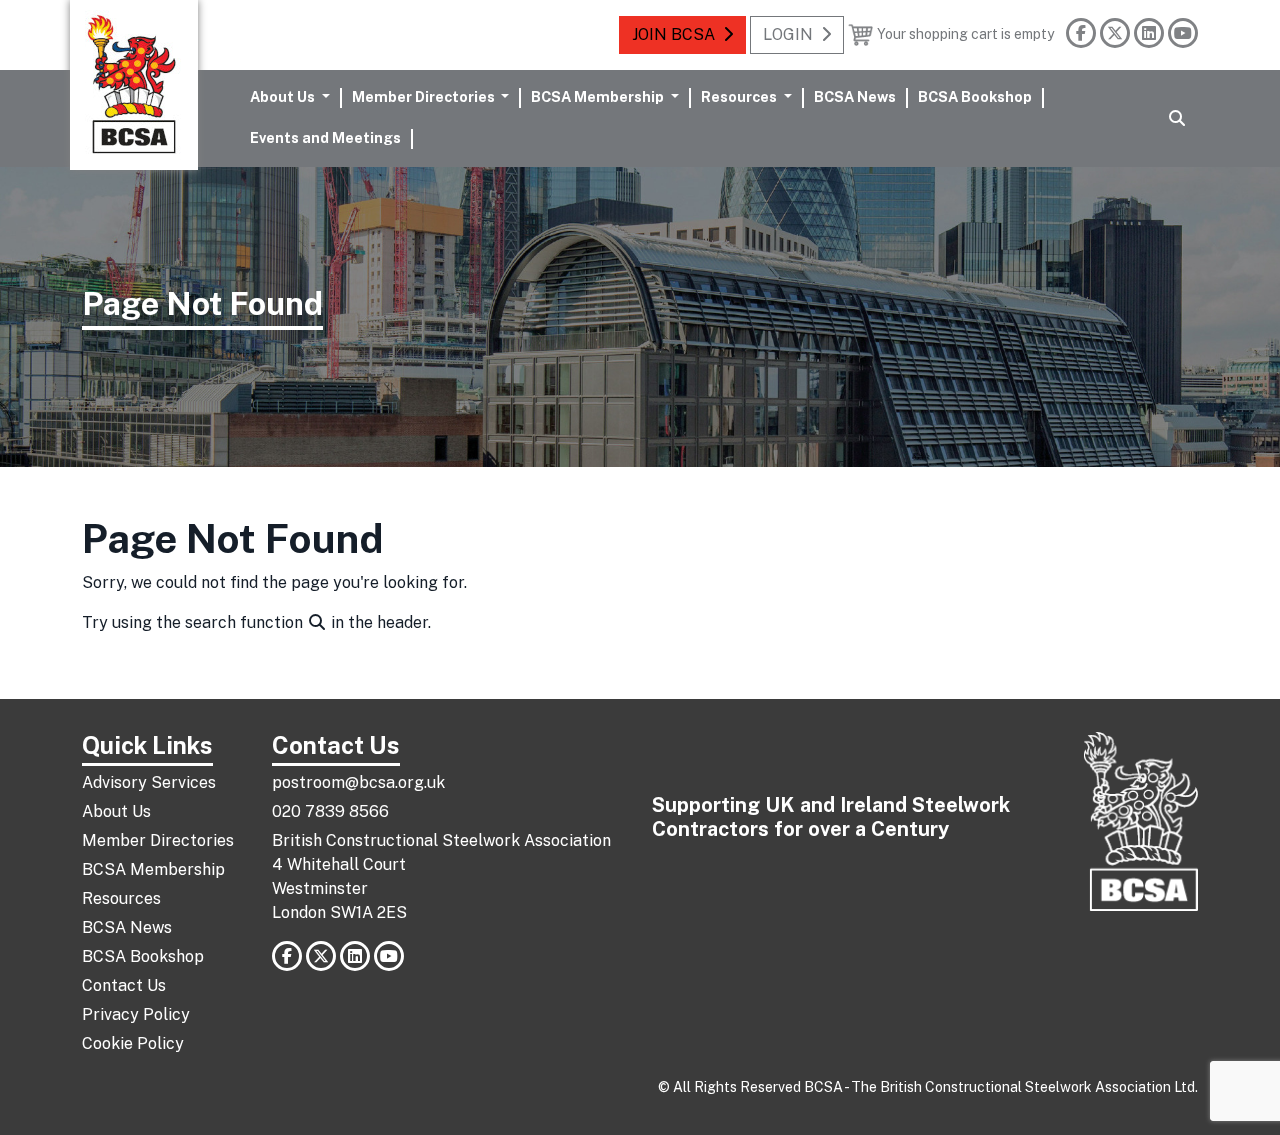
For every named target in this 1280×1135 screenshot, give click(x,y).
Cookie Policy (133, 1043)
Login (788, 34)
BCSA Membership (153, 869)
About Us (116, 811)
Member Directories (158, 840)
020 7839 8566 (330, 811)
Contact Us (124, 985)
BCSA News (855, 96)
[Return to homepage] (134, 85)
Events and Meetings (325, 137)
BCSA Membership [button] (599, 96)
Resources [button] (740, 96)
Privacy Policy (136, 1014)
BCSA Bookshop (975, 96)
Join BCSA (673, 34)
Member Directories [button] (425, 96)
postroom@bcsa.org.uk (358, 782)
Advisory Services (149, 782)
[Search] (1177, 119)
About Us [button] (284, 96)
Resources (121, 898)
